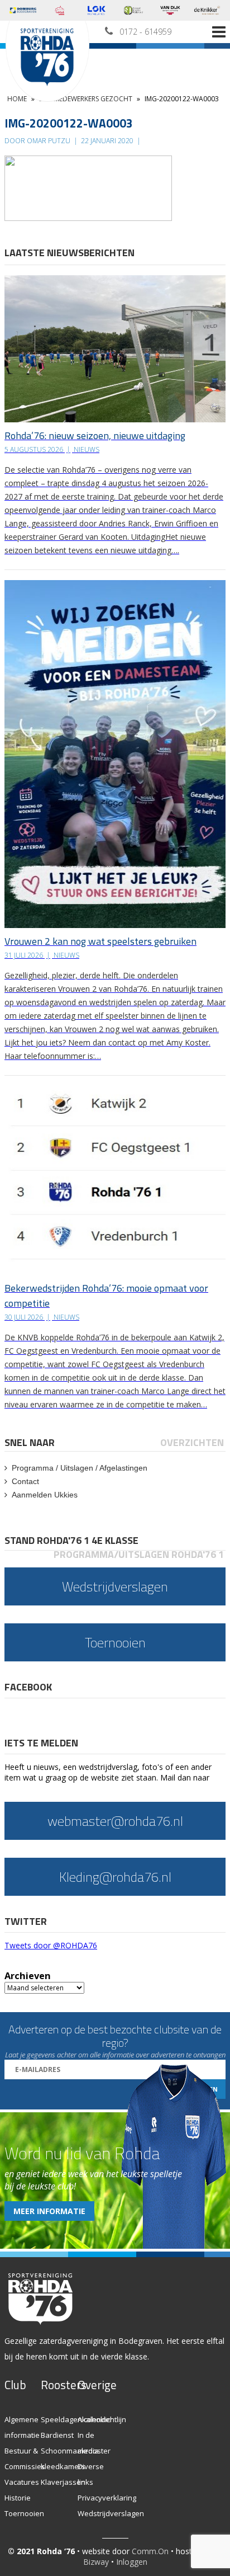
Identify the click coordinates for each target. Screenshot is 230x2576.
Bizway (96, 2562)
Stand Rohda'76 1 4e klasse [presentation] (71, 1540)
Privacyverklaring (107, 2498)
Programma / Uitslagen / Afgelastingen (80, 1468)
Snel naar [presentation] (30, 1442)
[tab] (30, 1442)
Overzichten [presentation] (192, 1442)
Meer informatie (49, 2211)
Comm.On (150, 2551)
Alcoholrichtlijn (102, 2419)
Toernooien (24, 2513)
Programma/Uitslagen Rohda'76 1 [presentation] (139, 1554)
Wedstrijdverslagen (111, 2513)
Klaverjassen (63, 2482)
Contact (25, 1481)
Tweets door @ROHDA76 (51, 1945)
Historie (18, 2498)
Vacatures (22, 2482)
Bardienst (57, 2435)
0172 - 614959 (145, 32)
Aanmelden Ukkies (45, 1495)
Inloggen (132, 2562)
